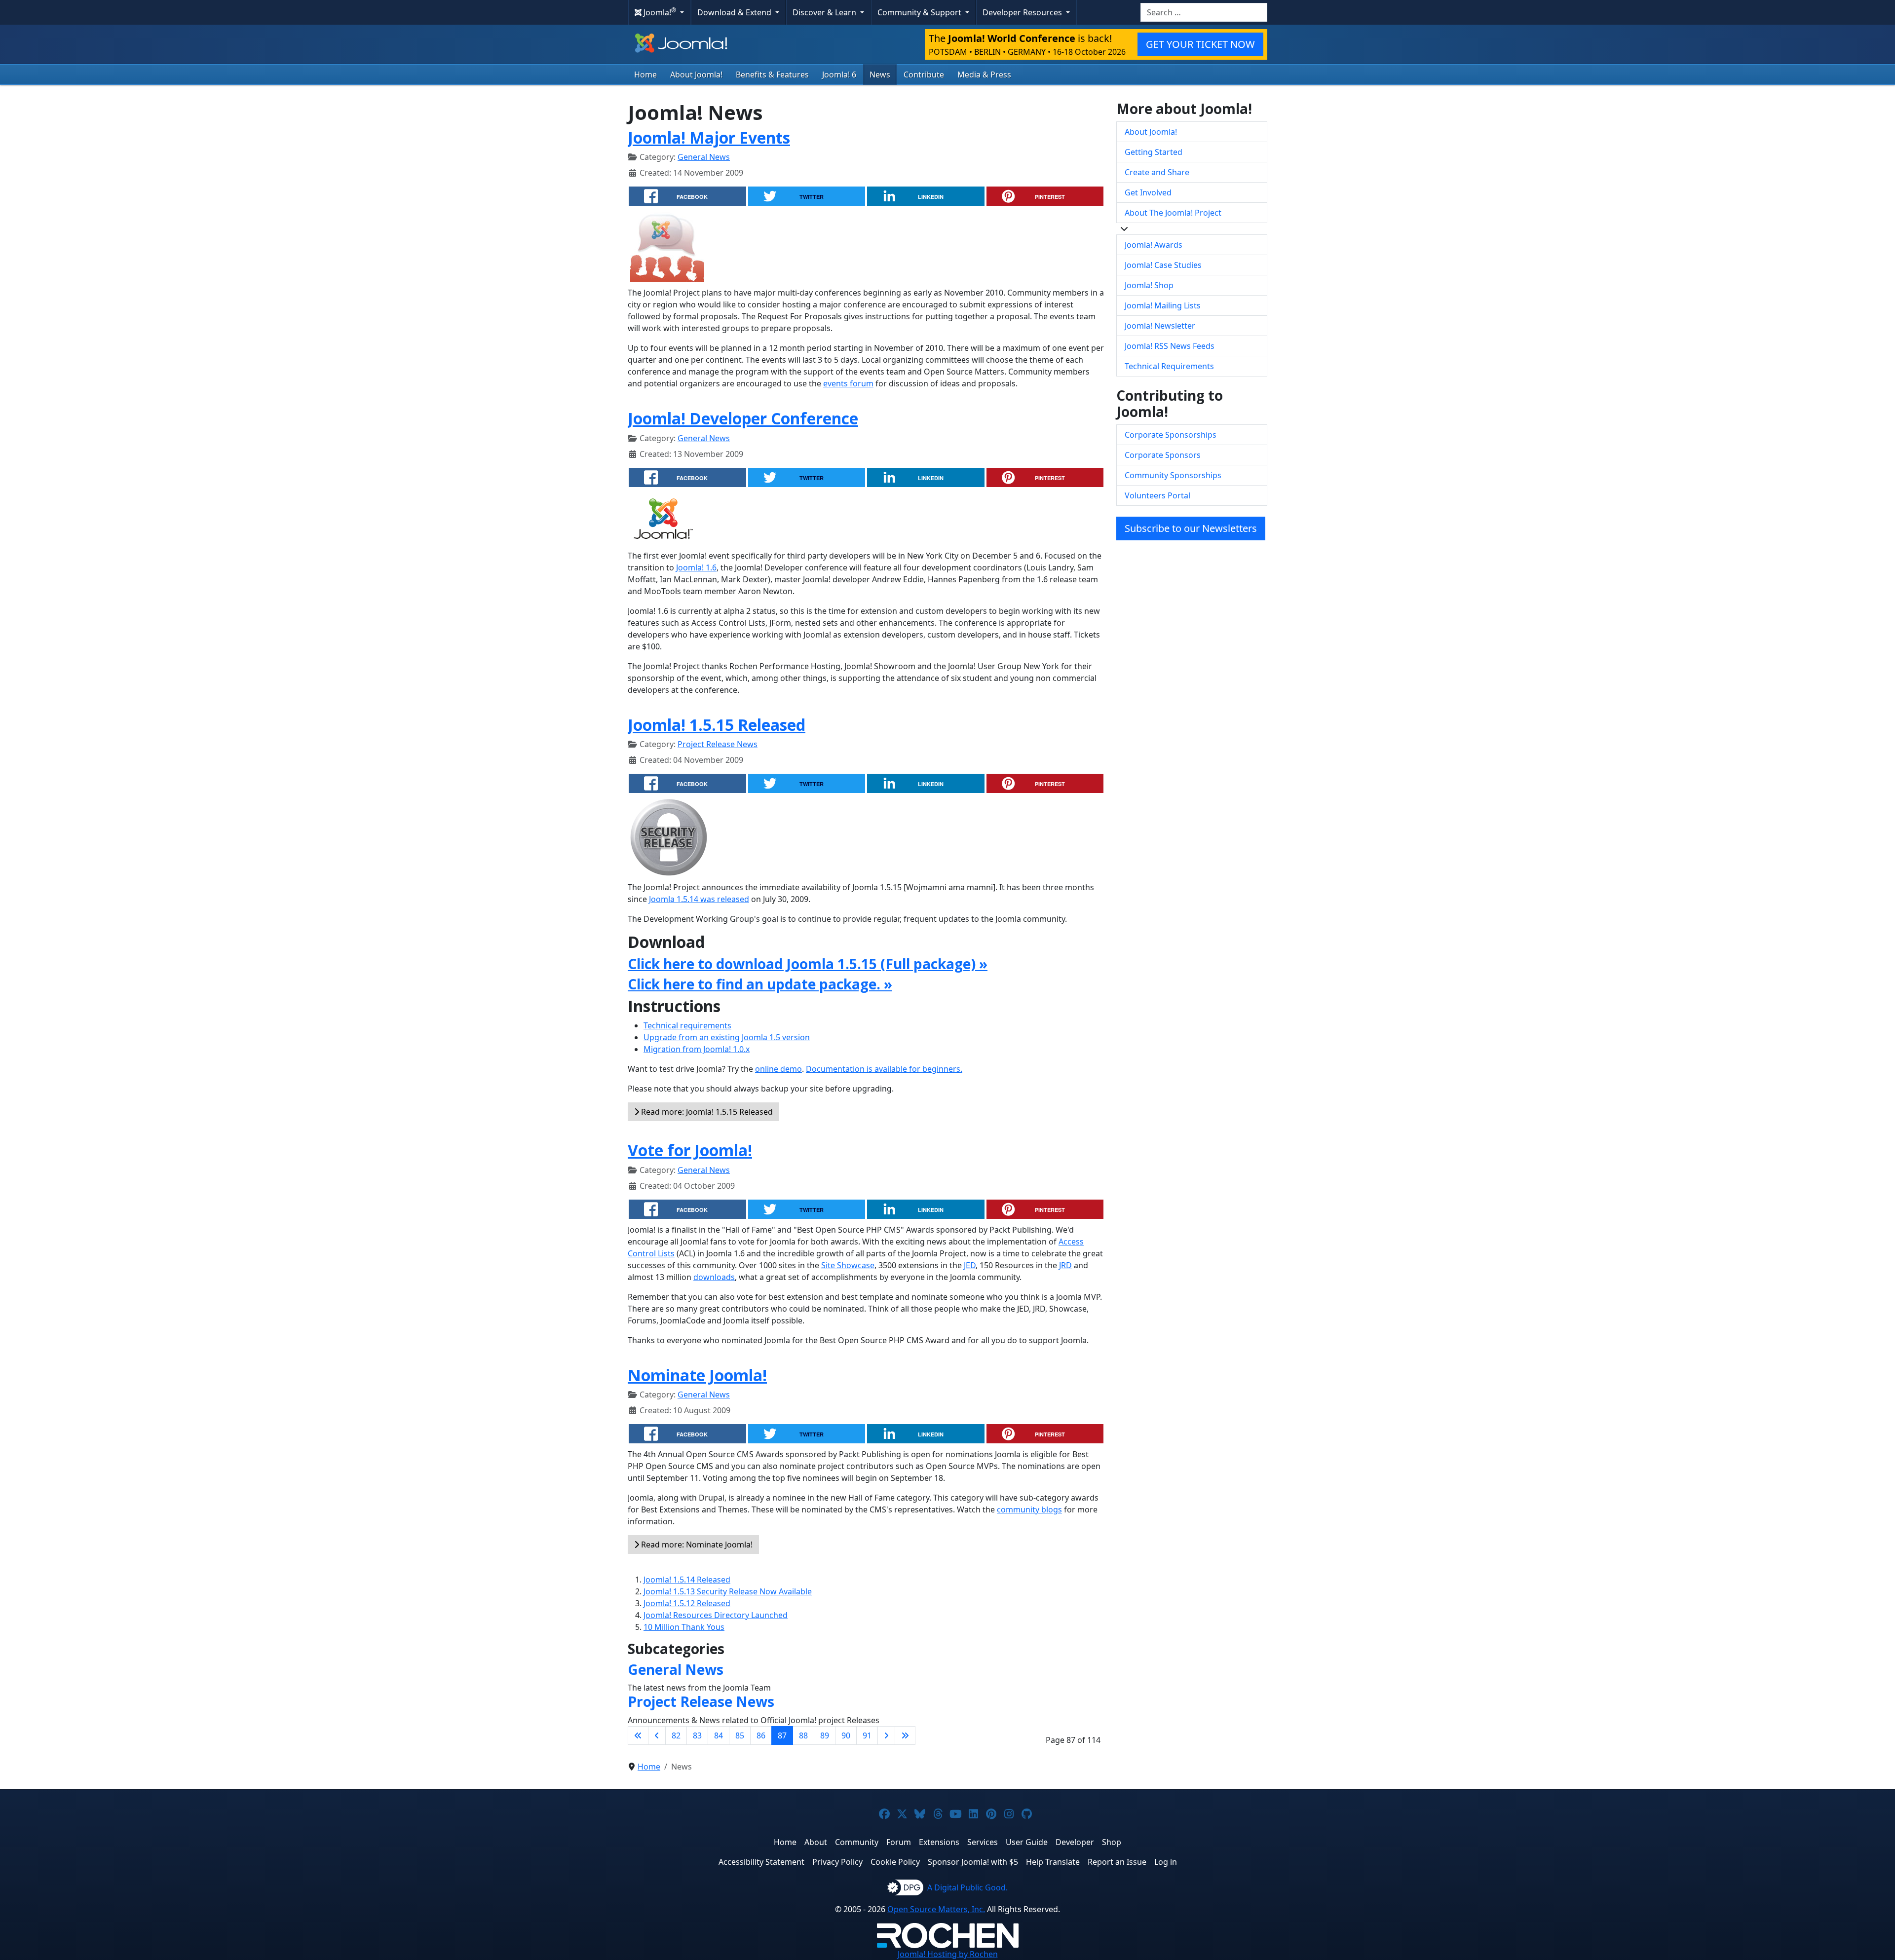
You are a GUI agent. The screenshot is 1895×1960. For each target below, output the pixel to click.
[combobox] (1204, 12)
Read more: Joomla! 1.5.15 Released (706, 1112)
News (880, 75)
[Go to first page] (638, 1735)
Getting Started (1154, 152)
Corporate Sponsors (1163, 455)
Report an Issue (1117, 1862)
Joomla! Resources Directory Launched (716, 1615)
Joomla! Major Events (709, 137)
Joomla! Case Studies (1163, 265)
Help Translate (1053, 1862)
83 (697, 1735)
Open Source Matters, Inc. (936, 1909)
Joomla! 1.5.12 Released (687, 1603)
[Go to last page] (905, 1735)
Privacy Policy (837, 1862)
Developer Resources (1023, 12)
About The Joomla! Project (1173, 213)
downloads (714, 1277)
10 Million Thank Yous (684, 1627)
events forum (848, 383)
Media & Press (984, 75)
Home (645, 75)
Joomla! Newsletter (1160, 326)
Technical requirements (687, 1025)
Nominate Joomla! (697, 1375)
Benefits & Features (772, 75)
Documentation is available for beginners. (884, 1069)
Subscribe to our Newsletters (1191, 528)
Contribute (924, 75)
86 (761, 1735)
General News (704, 157)
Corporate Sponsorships (1171, 435)
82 (676, 1735)
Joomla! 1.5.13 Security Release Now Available (728, 1591)
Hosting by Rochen (948, 1954)
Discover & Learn (825, 12)
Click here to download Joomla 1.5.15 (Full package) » (808, 964)
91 (867, 1735)
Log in (1166, 1862)
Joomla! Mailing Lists (1163, 305)
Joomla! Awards (1154, 245)
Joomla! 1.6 (696, 567)
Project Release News (718, 744)
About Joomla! (696, 75)
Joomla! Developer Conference (743, 418)
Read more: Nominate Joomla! (696, 1545)
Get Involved (1148, 192)
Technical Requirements (1169, 366)
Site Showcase (848, 1265)
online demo (778, 1069)
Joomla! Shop (1149, 285)
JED (970, 1265)
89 (825, 1735)
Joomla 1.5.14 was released (699, 899)
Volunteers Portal (1157, 495)
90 (846, 1735)
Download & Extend (735, 12)
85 (740, 1735)
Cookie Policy (895, 1862)
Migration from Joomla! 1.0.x (697, 1049)
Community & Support (920, 12)
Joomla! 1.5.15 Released (717, 725)
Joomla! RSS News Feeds (1170, 346)
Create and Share (1157, 172)
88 (803, 1735)
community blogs (1029, 1509)
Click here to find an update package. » (760, 984)
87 (782, 1735)
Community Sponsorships (1173, 475)
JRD (1065, 1265)
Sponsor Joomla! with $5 (973, 1862)
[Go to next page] (886, 1735)
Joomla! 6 (839, 75)
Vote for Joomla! (690, 1150)
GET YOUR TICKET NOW (1200, 44)
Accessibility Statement (761, 1862)
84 (719, 1735)
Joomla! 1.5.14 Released (687, 1580)
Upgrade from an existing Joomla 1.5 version (727, 1037)
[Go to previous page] (657, 1735)
